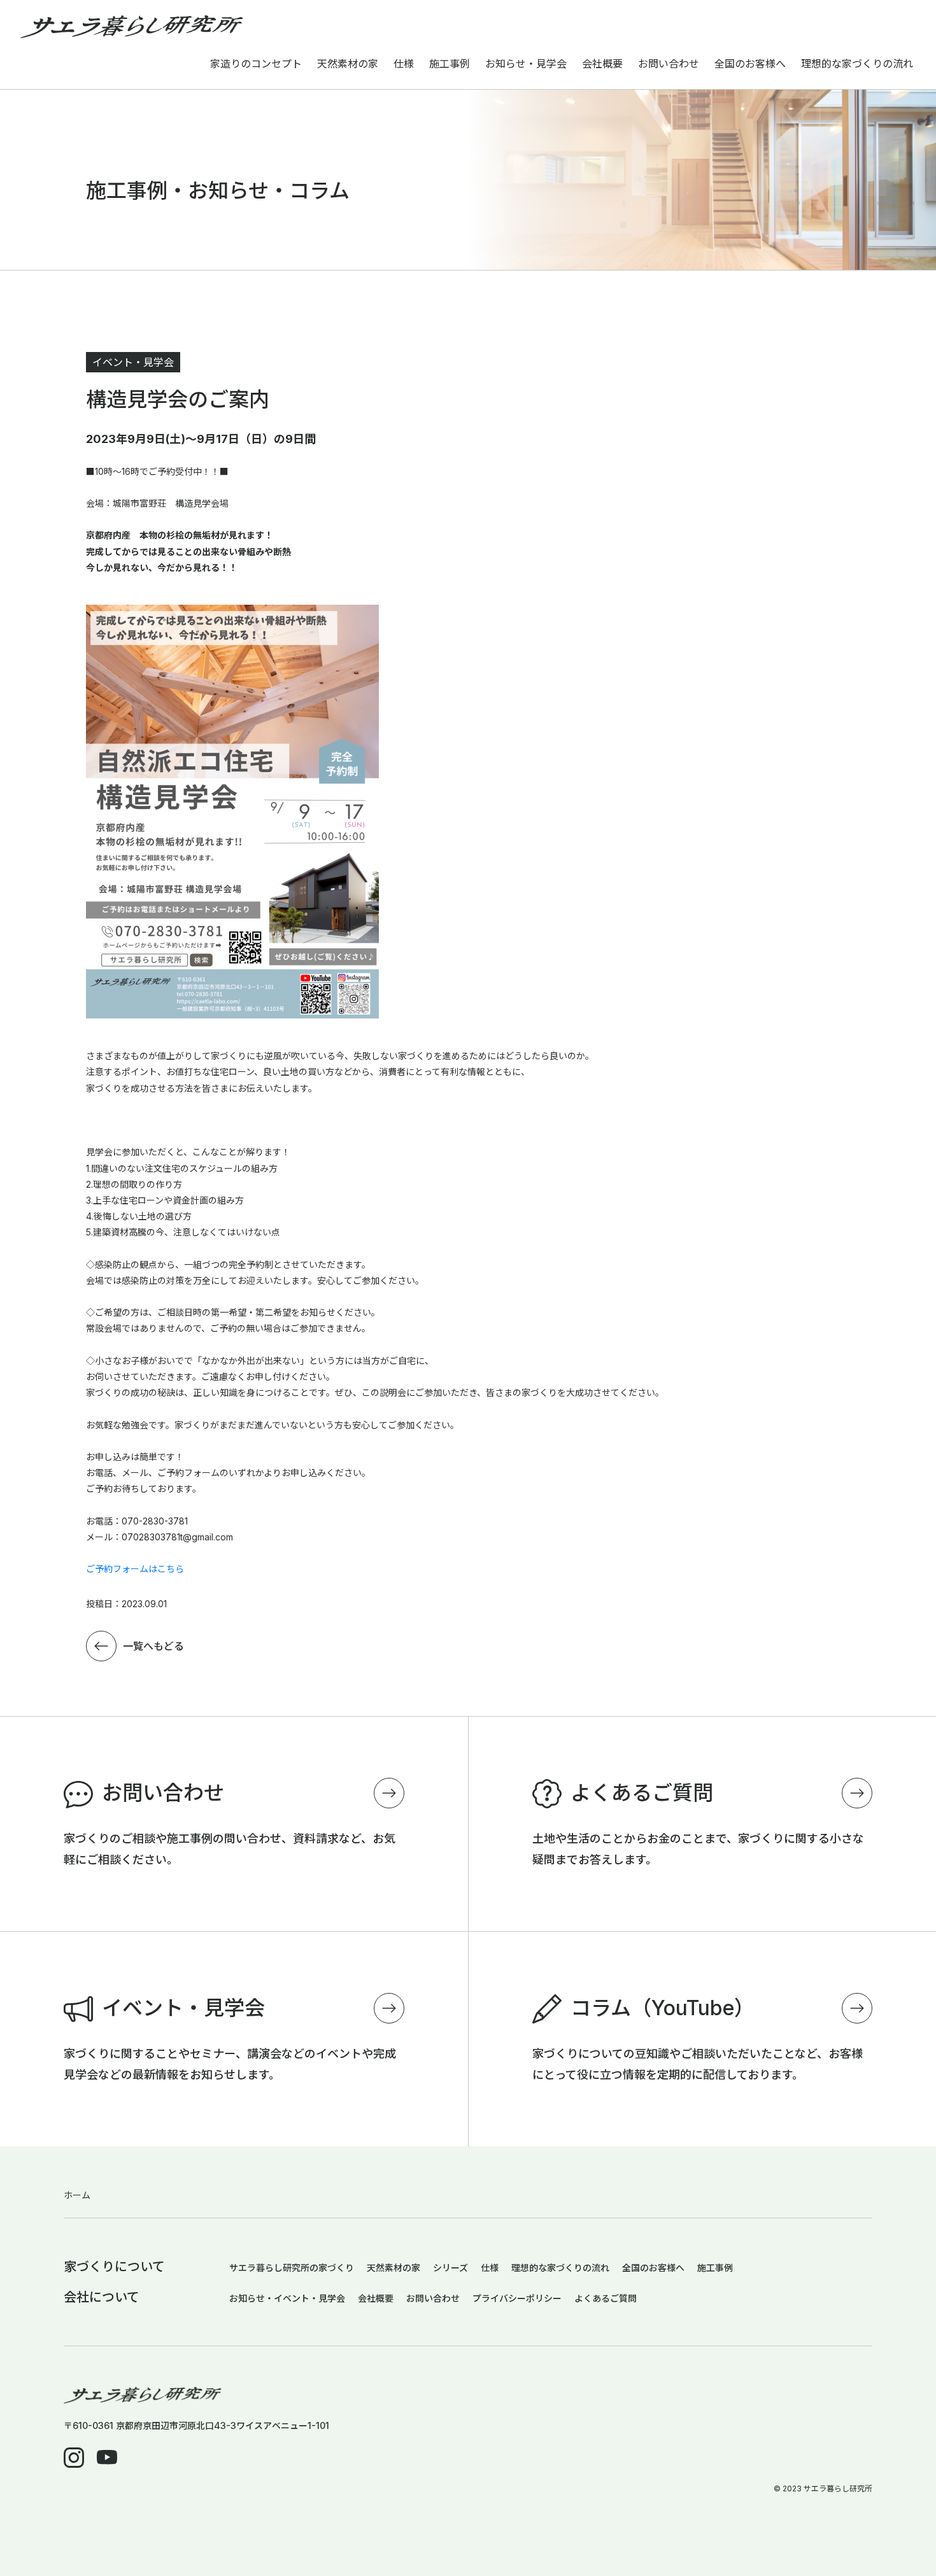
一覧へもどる (153, 1646)
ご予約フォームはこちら (135, 1569)
